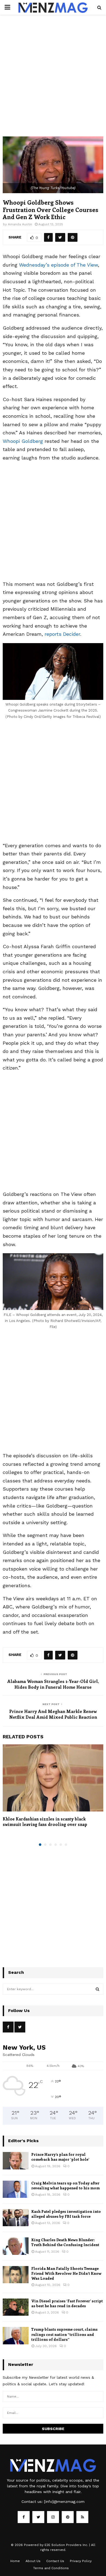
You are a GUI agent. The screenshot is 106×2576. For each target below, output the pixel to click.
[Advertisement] (53, 81)
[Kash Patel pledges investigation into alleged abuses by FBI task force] (16, 2218)
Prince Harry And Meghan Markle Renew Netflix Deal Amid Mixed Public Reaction (53, 1714)
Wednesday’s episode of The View (58, 265)
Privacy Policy (81, 2561)
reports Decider (62, 634)
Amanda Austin (20, 224)
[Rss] (82, 2517)
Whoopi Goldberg (23, 441)
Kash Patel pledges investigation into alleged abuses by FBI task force (66, 2214)
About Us (33, 2561)
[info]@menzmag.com (64, 2502)
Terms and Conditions (51, 2568)
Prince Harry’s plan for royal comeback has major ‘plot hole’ (60, 2157)
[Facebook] (24, 2517)
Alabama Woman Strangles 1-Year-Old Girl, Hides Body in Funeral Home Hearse (53, 1684)
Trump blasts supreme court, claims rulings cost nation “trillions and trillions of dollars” (64, 2334)
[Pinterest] (68, 2517)
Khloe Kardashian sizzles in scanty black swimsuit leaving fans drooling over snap (45, 1822)
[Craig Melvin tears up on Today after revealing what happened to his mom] (16, 2189)
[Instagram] (53, 2517)
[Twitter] (38, 2517)
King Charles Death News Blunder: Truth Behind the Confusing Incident (65, 2242)
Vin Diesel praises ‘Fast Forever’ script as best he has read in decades (67, 2303)
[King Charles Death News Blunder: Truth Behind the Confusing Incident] (16, 2246)
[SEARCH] (97, 1989)
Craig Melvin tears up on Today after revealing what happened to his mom (66, 2185)
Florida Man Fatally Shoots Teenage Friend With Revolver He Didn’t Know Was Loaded (66, 2273)
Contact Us (55, 2561)
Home (15, 2561)
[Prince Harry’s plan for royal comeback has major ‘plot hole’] (16, 2161)
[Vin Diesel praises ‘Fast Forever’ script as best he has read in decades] (16, 2307)
